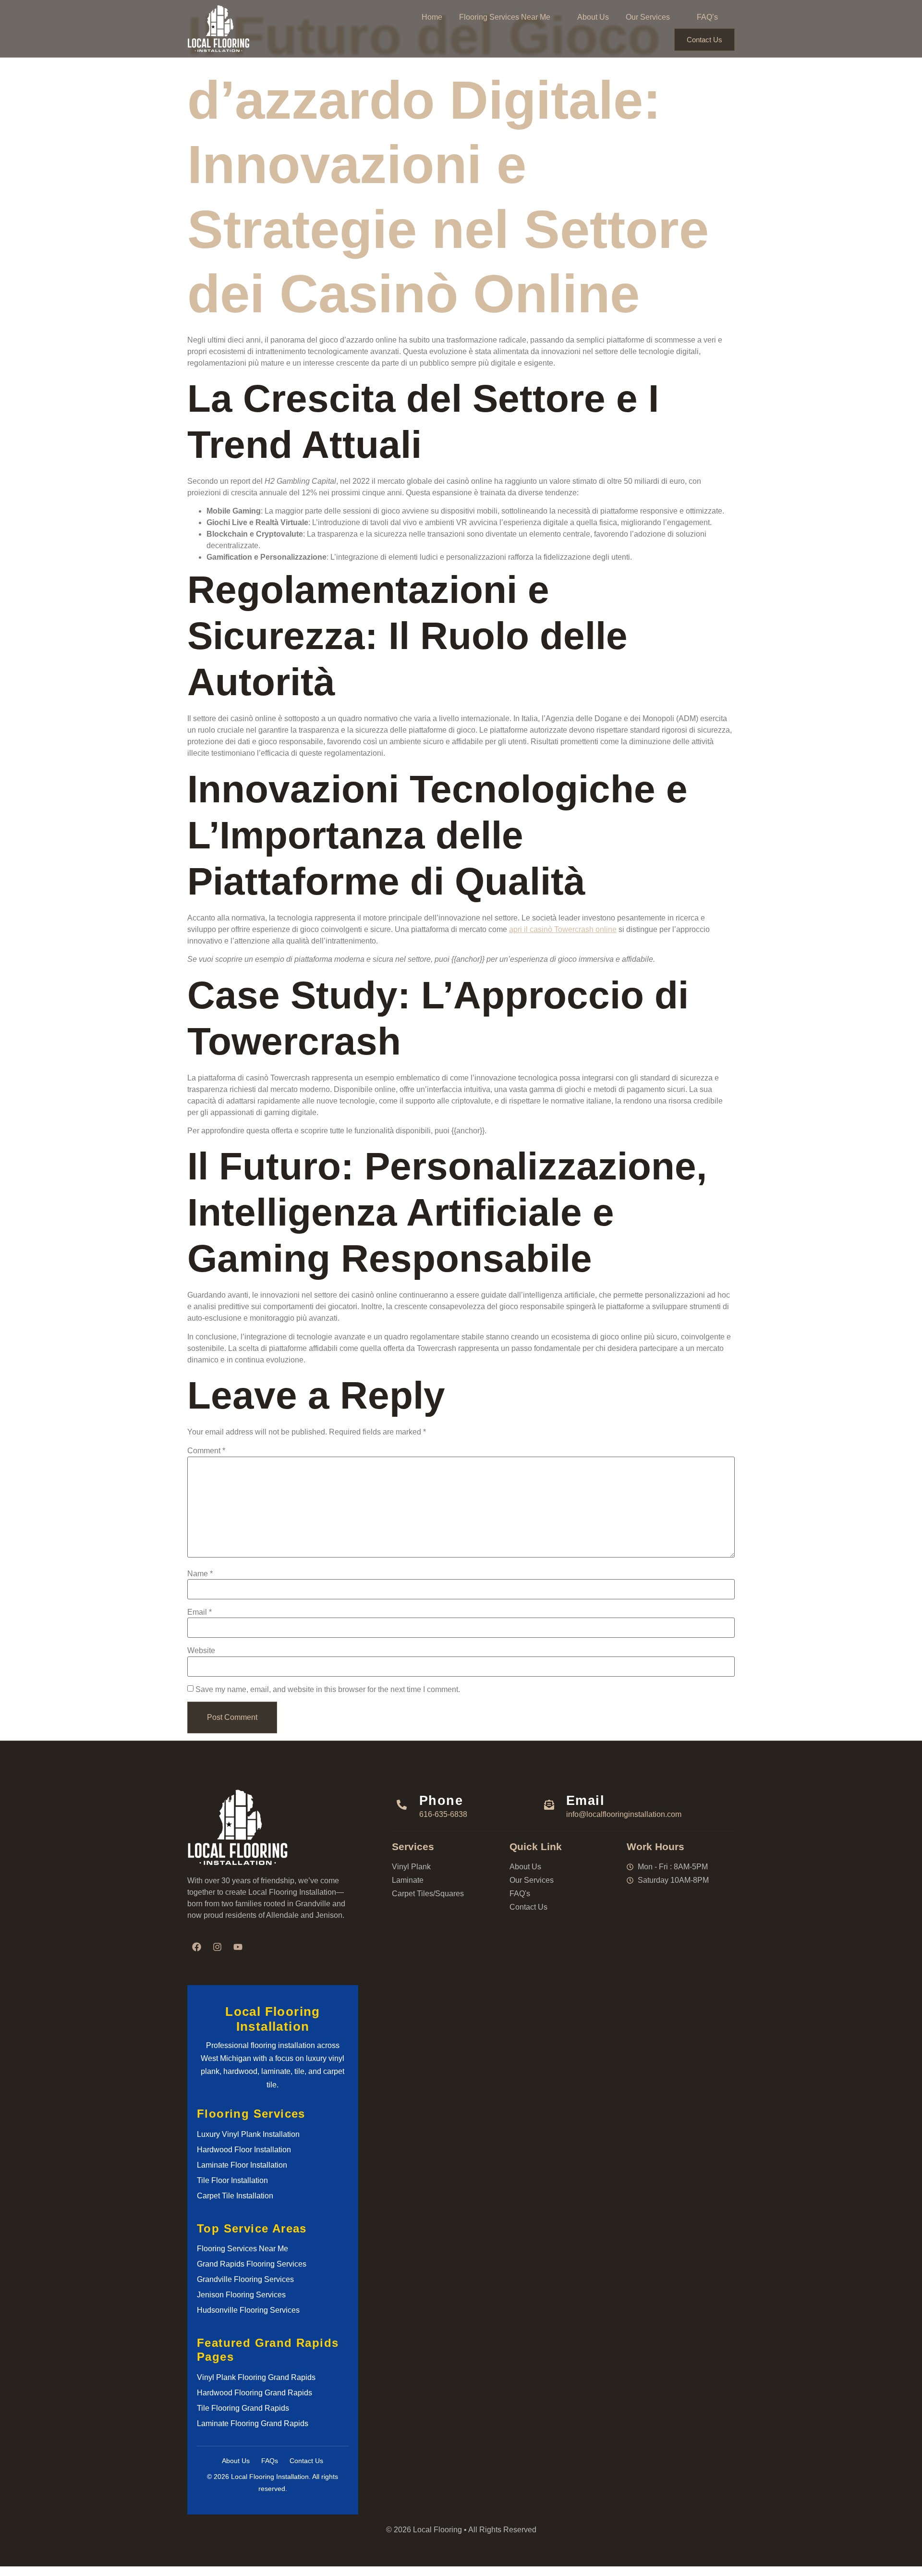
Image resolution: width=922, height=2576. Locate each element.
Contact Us (704, 40)
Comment (206, 1451)
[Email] (549, 1804)
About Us (593, 17)
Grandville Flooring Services (245, 2279)
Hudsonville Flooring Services (248, 2310)
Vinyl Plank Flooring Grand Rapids (256, 2377)
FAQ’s (707, 17)
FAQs (270, 2461)
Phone (441, 1800)
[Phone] (402, 1804)
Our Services (648, 17)
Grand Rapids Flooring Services (252, 2264)
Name (200, 1574)
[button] (510, 17)
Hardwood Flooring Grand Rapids (255, 2393)
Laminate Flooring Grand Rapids (253, 2423)
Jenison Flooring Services (241, 2295)
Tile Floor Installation (232, 2180)
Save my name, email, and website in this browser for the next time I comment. (328, 1690)
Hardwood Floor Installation (244, 2150)
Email (200, 1612)
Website (201, 1651)
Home (432, 17)
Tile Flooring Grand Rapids (243, 2408)
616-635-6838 (443, 1814)
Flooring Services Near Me (505, 17)
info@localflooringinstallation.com (624, 1814)
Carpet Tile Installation (235, 2196)
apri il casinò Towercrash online (563, 929)
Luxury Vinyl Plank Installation (248, 2134)
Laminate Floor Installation (242, 2165)
